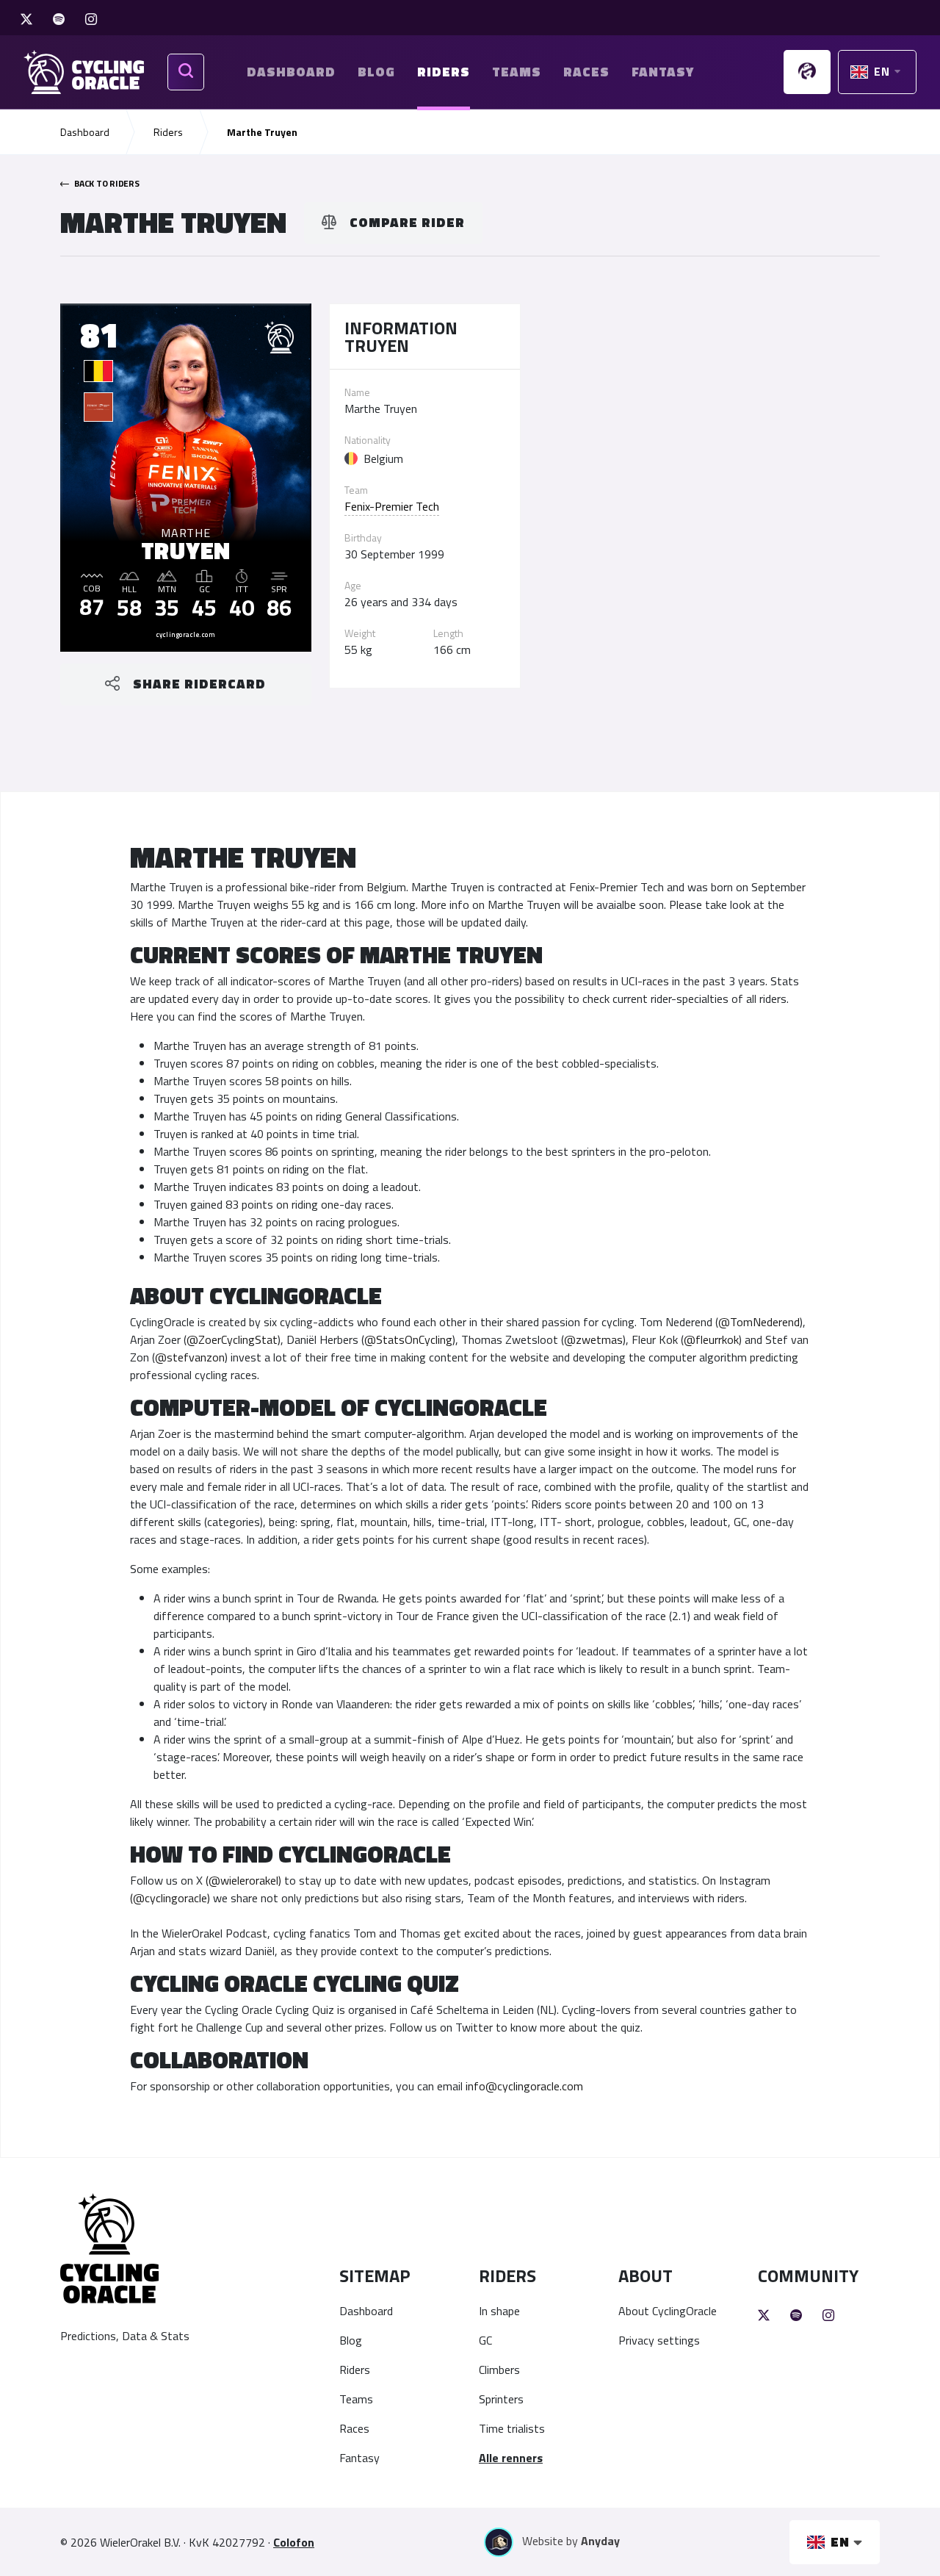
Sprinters (501, 2399)
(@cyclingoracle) (170, 1898)
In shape (499, 2311)
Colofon (294, 2542)
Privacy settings (659, 2340)
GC (485, 2340)
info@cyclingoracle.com (524, 2086)
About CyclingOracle (668, 2311)
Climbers (499, 2370)
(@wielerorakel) (243, 1880)
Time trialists (512, 2428)
